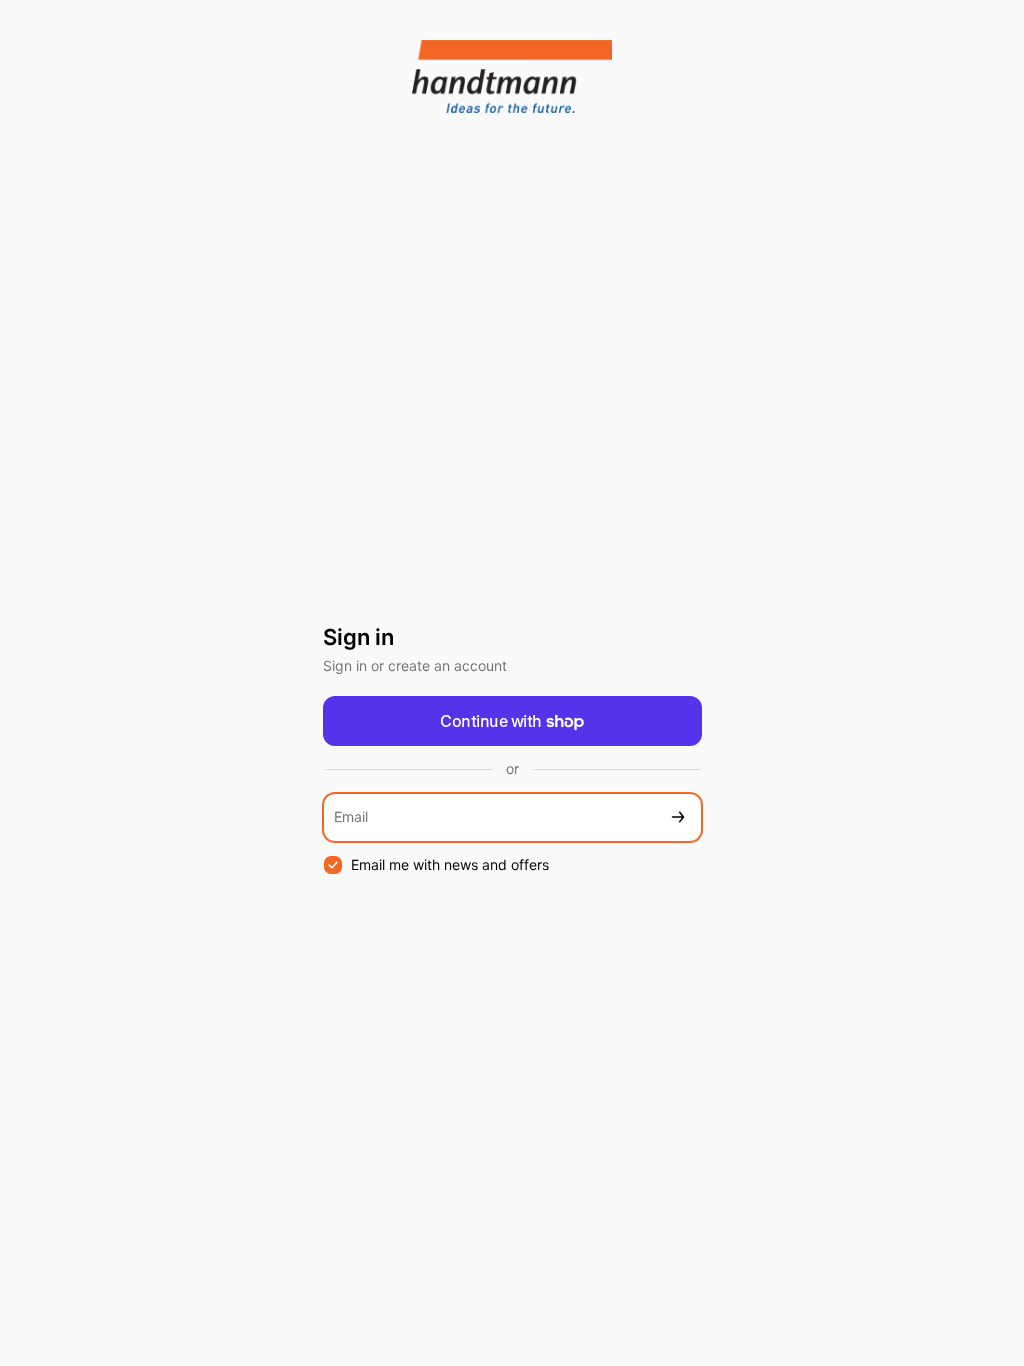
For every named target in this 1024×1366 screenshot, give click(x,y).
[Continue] (678, 817)
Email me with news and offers (450, 864)
